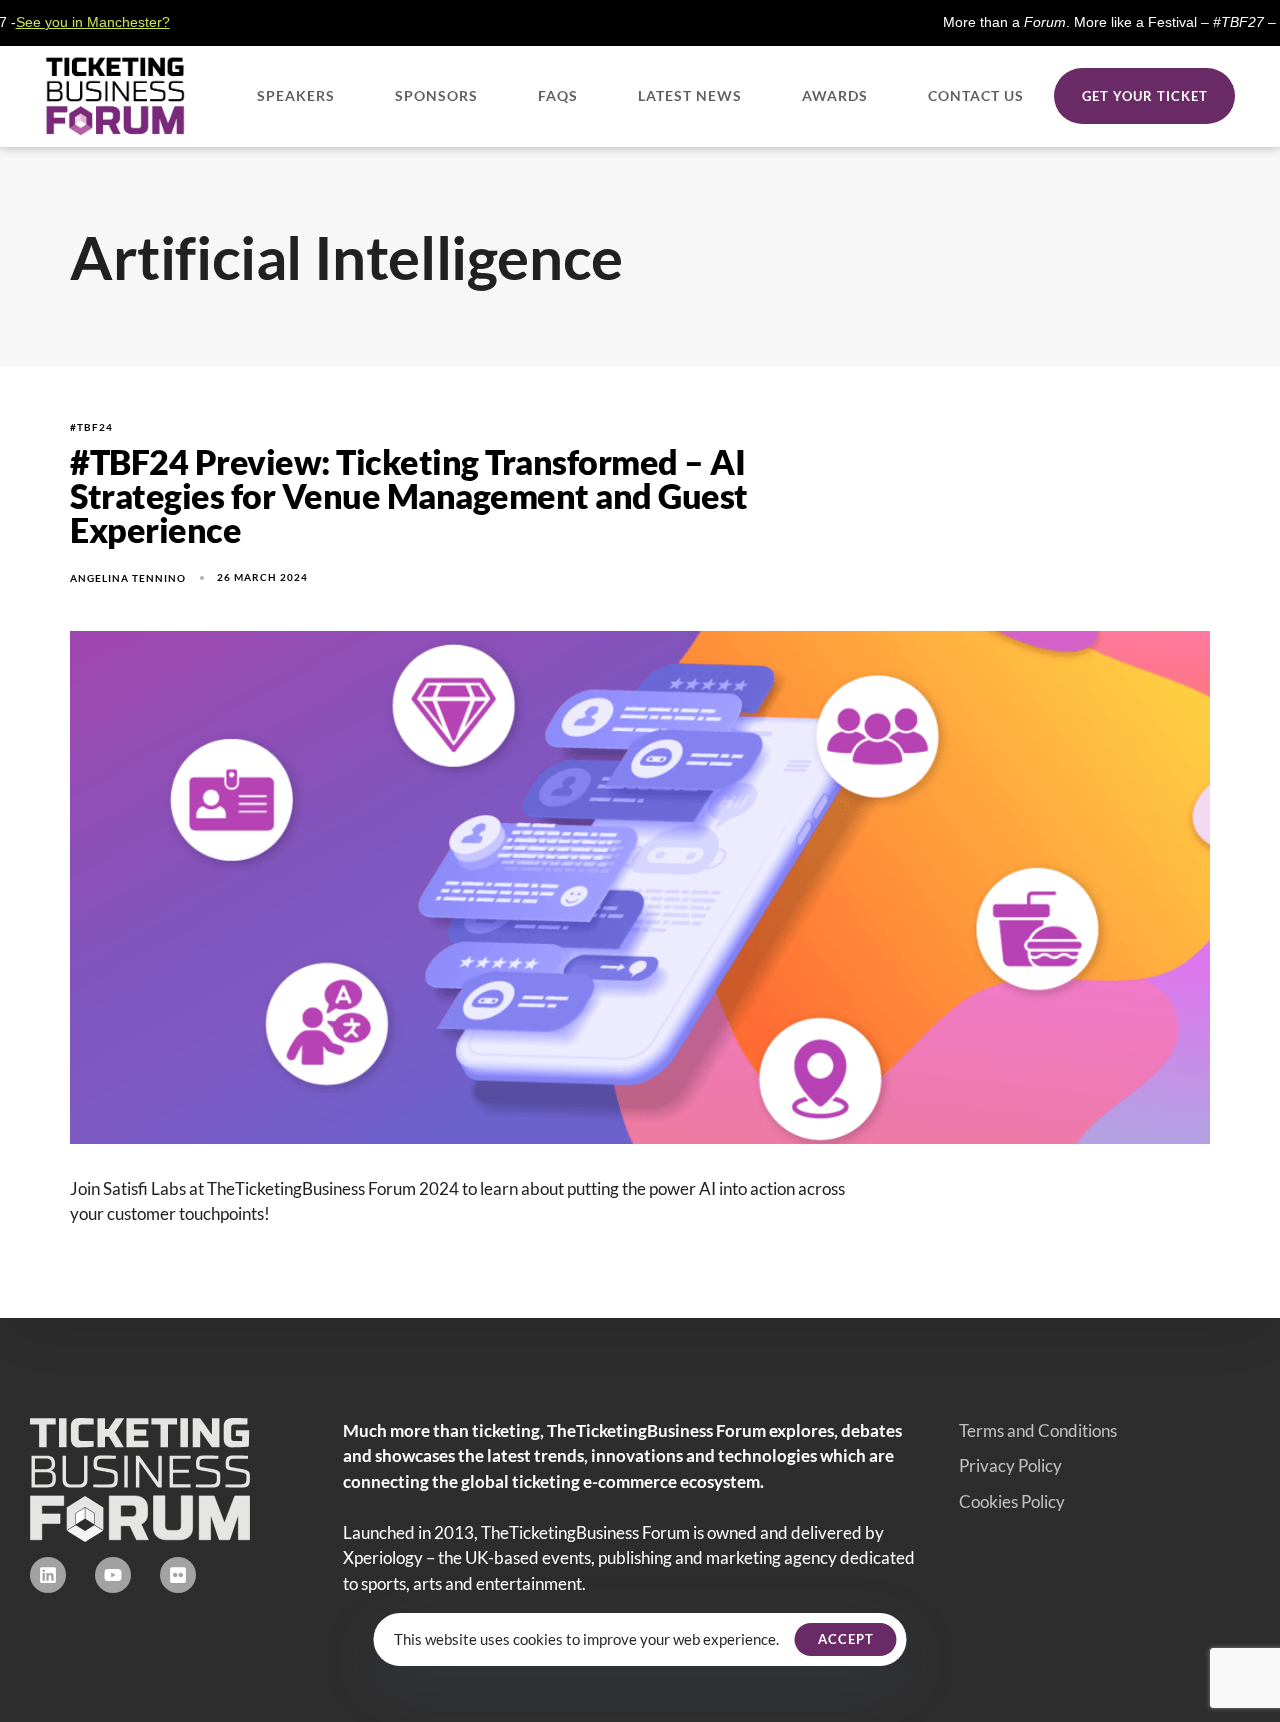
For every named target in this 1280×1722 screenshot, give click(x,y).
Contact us (976, 95)
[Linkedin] (48, 1575)
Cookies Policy (1012, 1501)
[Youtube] (113, 1575)
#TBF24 (91, 427)
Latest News (690, 95)
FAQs (558, 95)
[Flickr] (178, 1575)
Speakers (296, 95)
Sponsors (436, 95)
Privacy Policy (1010, 1465)
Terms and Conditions (1038, 1430)
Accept (846, 1639)
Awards (835, 95)
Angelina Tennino (128, 578)
